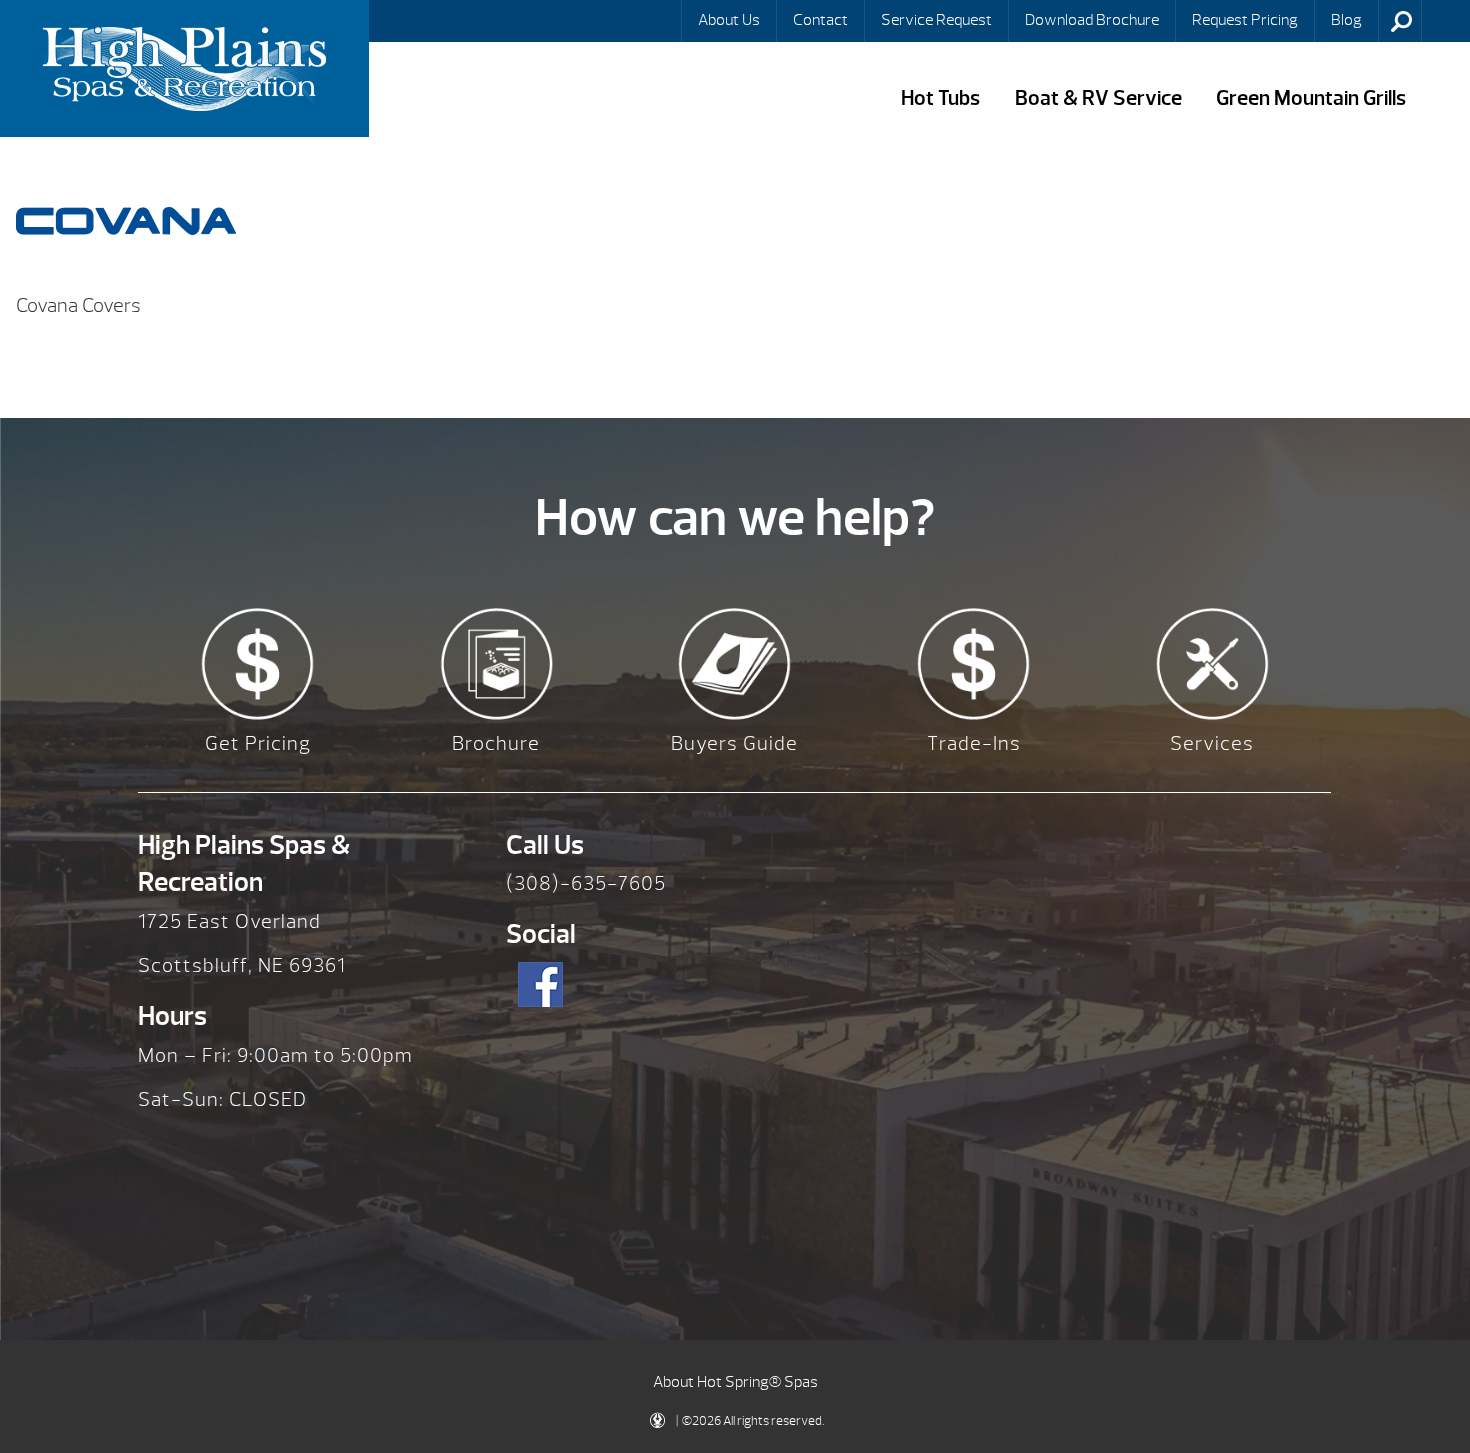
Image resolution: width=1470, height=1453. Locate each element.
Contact (820, 20)
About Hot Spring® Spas (735, 1382)
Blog (1346, 20)
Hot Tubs (940, 98)
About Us (729, 20)
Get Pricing (258, 743)
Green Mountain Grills (1311, 98)
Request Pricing (1245, 20)
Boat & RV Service (1098, 98)
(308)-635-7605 (586, 883)
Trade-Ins (974, 743)
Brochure (496, 743)
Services (1212, 743)
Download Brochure (1092, 20)
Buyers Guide (734, 743)
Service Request (936, 20)
